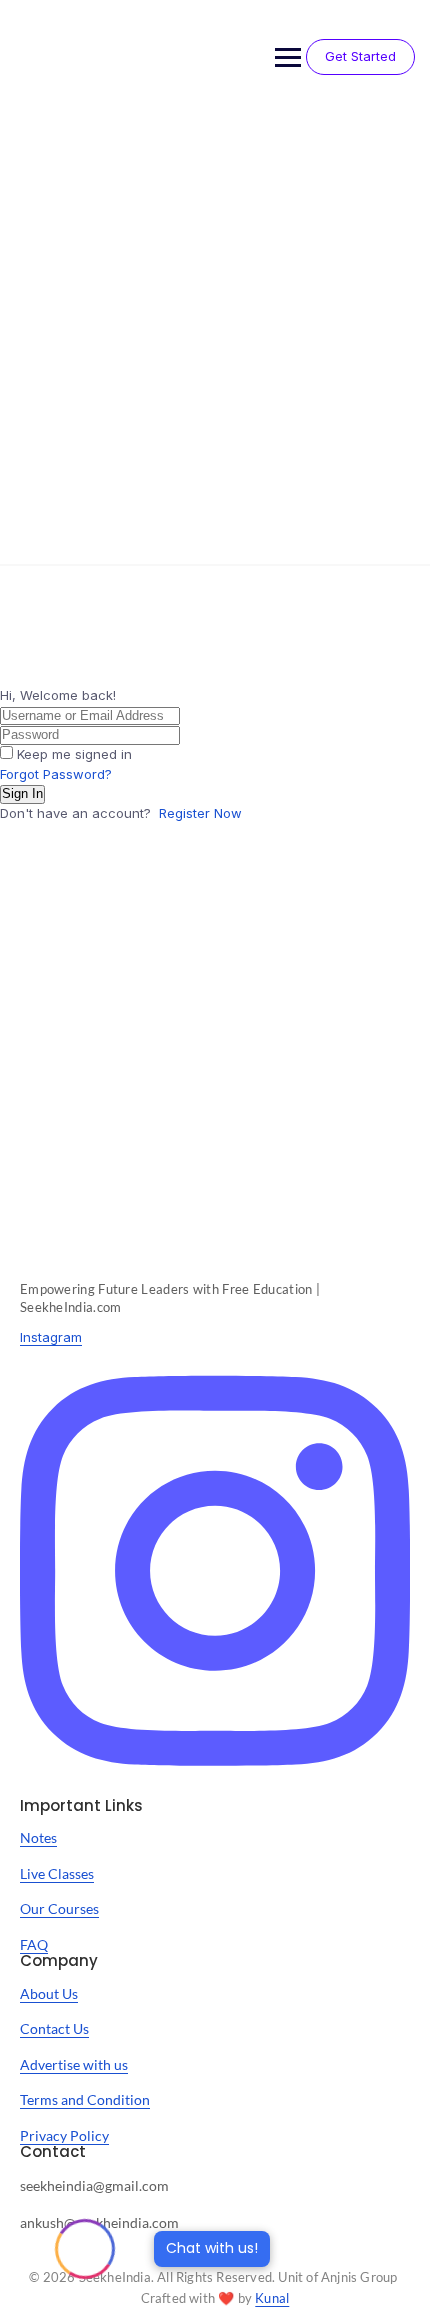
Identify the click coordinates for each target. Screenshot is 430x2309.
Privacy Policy (64, 2135)
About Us (49, 1993)
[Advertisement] (215, 339)
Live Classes (57, 1873)
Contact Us (54, 2028)
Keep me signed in (74, 754)
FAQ (34, 1944)
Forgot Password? (56, 774)
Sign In (22, 793)
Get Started (360, 56)
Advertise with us (74, 2064)
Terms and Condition (85, 2099)
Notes (38, 1837)
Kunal (272, 2298)
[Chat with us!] (85, 2249)
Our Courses (59, 1908)
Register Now (200, 813)
